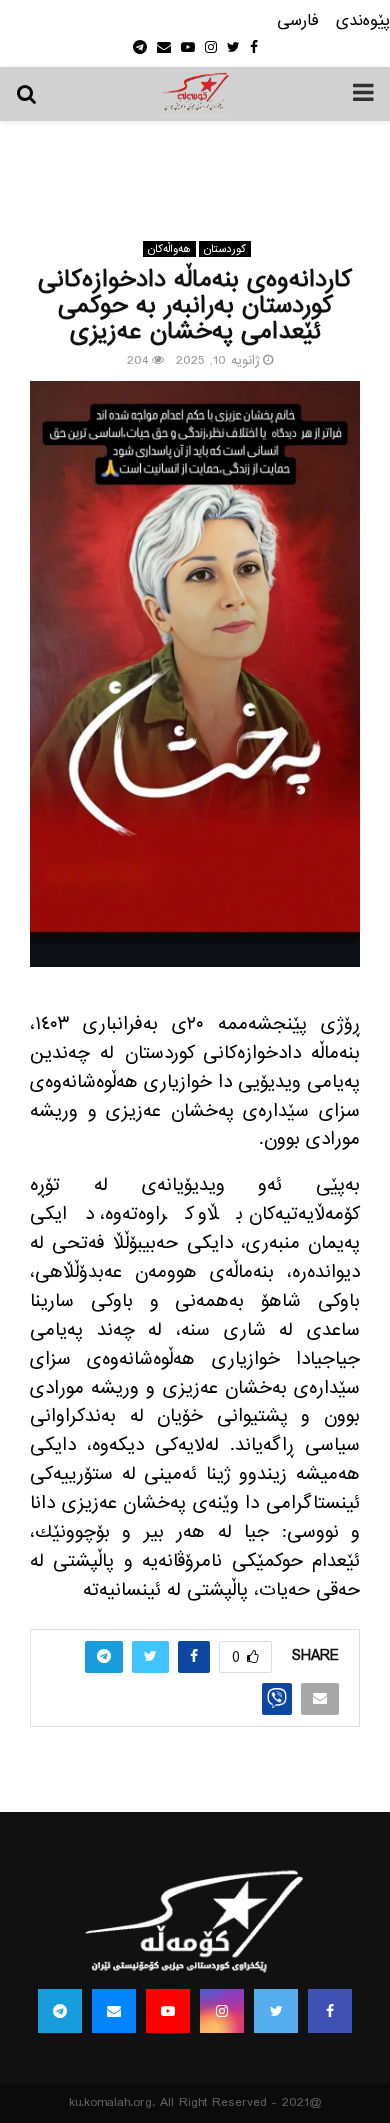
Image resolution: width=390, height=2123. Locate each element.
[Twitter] (276, 2011)
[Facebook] (330, 2011)
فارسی (298, 21)
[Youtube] (168, 2011)
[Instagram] (222, 2011)
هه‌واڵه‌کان (169, 249)
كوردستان (225, 249)
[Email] (114, 2011)
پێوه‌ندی (363, 21)
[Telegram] (60, 2011)
